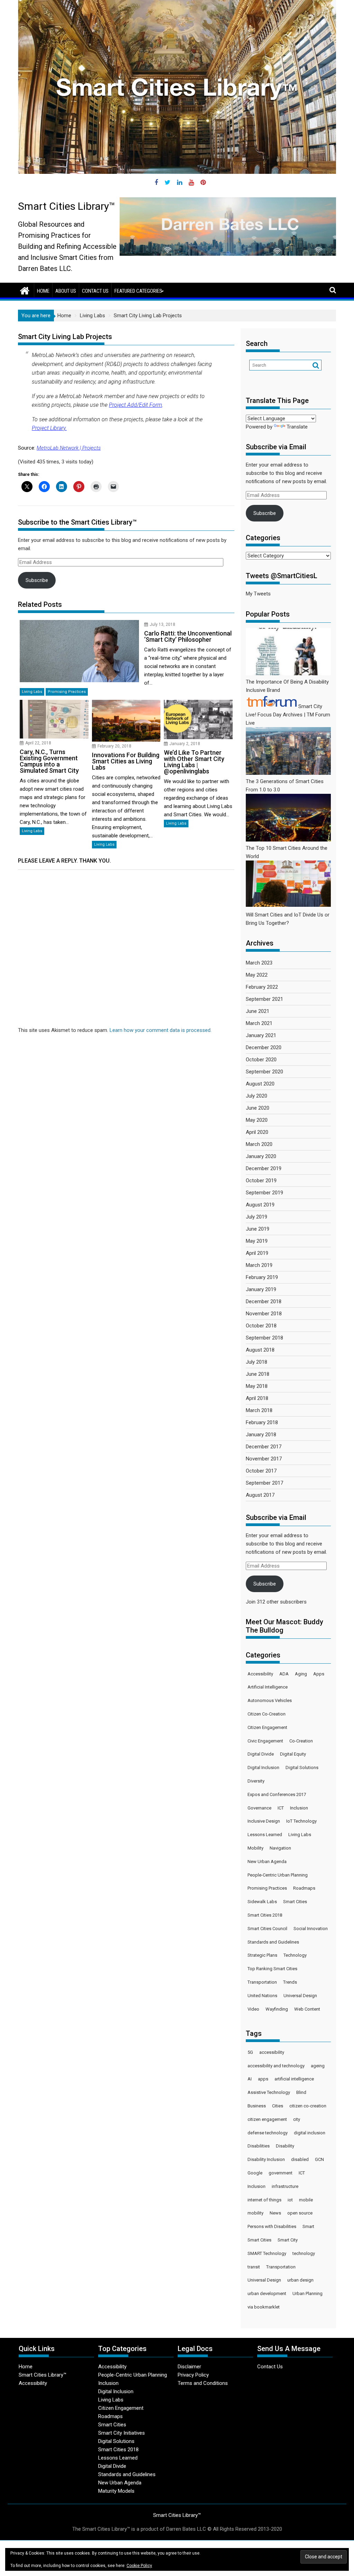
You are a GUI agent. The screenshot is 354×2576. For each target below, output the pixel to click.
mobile (306, 2200)
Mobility (255, 1848)
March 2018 (259, 1410)
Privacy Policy (193, 2375)
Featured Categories (138, 291)
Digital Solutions (302, 1768)
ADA (284, 1674)
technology (304, 2253)
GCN (319, 2159)
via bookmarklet (264, 2307)
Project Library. (49, 428)
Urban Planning (308, 2293)
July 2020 (257, 1096)
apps (263, 2079)
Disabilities (259, 2146)
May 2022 (257, 975)
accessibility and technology (276, 2066)
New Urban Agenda (267, 1862)
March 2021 (259, 1023)
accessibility (272, 2052)
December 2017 (264, 1447)
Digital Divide (261, 1754)
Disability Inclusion (266, 2159)
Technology (295, 1955)
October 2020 (261, 1060)
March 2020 (259, 1144)
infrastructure (285, 2186)
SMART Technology (267, 2253)
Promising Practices (67, 692)
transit (254, 2267)
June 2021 (258, 1011)
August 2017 (260, 1495)
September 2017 (264, 1483)
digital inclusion (310, 2133)
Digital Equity (293, 1754)
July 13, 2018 (162, 624)
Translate (297, 427)
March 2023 (259, 963)
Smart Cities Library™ (67, 206)
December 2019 (264, 1168)
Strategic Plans (262, 1955)
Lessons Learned (265, 1835)
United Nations (262, 1996)
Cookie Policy (139, 2566)
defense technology (268, 2133)
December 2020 (264, 1047)
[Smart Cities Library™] (25, 290)
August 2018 (260, 1350)
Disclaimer (189, 2367)
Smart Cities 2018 (265, 1915)
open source (300, 2213)
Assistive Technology (269, 2092)
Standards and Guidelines (273, 1942)
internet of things (264, 2200)
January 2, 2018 (185, 744)
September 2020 (264, 1072)
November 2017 (264, 1459)
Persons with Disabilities (272, 2226)
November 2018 (264, 1314)
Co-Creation (301, 1741)
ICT (281, 1808)
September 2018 (264, 1338)
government (281, 2173)
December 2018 (264, 1301)
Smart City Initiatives (122, 2433)
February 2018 (262, 1422)
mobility (255, 2213)
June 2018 (258, 1374)
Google (255, 2173)
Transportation (262, 1982)
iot (290, 2200)
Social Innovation (311, 1929)
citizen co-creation (308, 2106)
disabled (300, 2159)
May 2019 (257, 1241)
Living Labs (32, 692)
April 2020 (257, 1132)
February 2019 (262, 1277)
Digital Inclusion (263, 1768)
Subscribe (37, 580)
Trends (290, 1982)
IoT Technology (301, 1821)
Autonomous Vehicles (270, 1700)
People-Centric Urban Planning (278, 1875)
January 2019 (261, 1289)
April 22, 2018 (38, 743)
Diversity (256, 1781)
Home (43, 291)
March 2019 (259, 1265)
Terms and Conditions (203, 2383)
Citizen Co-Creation (267, 1714)
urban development (267, 2293)
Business (257, 2106)
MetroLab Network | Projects (69, 448)
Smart (308, 2226)
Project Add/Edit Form (136, 405)
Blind (301, 2092)
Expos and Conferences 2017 (277, 1794)
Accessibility (260, 1674)
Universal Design (300, 1996)
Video (253, 2009)
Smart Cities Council (267, 1929)
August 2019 (260, 1205)
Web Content (307, 2009)
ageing (318, 2066)
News (275, 2213)
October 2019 (261, 1181)
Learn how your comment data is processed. (161, 1030)
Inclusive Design (264, 1821)
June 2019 (258, 1229)
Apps (319, 1674)
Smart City (288, 2240)
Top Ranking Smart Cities (272, 1969)
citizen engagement (267, 2119)
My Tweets (258, 594)
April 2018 (257, 1398)
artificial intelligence (294, 2079)
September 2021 (264, 999)
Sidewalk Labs (262, 1902)
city (297, 2119)
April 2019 (257, 1253)
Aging (301, 1674)
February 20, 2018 (114, 746)
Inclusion (299, 1808)
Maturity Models (116, 2491)
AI (250, 2079)
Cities (278, 2106)
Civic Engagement (265, 1741)
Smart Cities (295, 1902)
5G (250, 2052)
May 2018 (257, 1386)
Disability (285, 2146)
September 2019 (264, 1193)
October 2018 (261, 1326)
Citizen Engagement (267, 1727)
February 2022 (262, 987)
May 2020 (257, 1120)
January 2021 (261, 1035)
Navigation (280, 1848)
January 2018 (261, 1435)
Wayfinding (277, 2009)
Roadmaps (304, 1888)
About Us (66, 291)
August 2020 (260, 1084)
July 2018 (257, 1362)
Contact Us (95, 291)
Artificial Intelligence (268, 1687)
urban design (300, 2280)
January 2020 (261, 1156)
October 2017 (261, 1471)
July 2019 (257, 1217)
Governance (259, 1808)
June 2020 (258, 1108)
